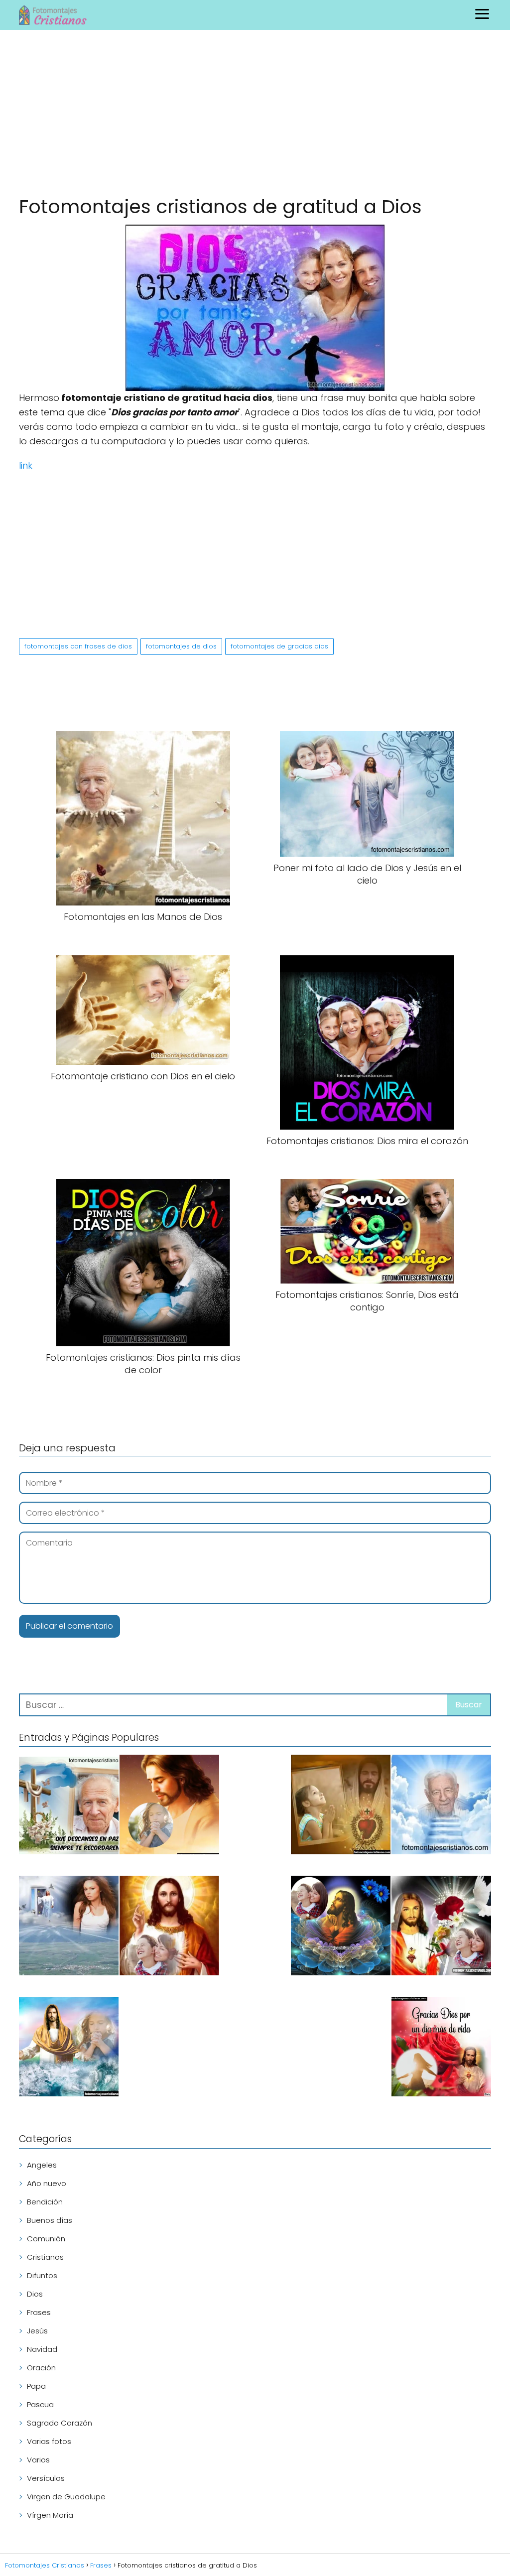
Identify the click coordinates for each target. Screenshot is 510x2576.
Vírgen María (50, 2515)
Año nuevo (47, 2183)
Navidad (42, 2349)
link (26, 465)
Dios (35, 2294)
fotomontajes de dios (181, 646)
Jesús (37, 2331)
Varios (38, 2460)
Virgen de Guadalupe (66, 2497)
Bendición (45, 2202)
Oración (41, 2368)
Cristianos (45, 2257)
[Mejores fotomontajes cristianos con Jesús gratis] (341, 1806)
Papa (36, 2386)
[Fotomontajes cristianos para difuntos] (441, 1806)
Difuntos (42, 2275)
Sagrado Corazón (60, 2423)
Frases (39, 2312)
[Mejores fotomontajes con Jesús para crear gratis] (69, 2048)
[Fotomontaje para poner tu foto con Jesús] (341, 1927)
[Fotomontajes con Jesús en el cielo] (69, 1927)
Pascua (40, 2404)
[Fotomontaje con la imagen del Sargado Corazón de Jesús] (169, 1927)
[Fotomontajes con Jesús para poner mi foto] (169, 1806)
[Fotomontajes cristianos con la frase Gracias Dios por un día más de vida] (441, 2048)
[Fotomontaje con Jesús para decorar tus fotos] (441, 1927)
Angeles (42, 2165)
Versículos (46, 2478)
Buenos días (50, 2220)
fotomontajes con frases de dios (78, 646)
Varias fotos (49, 2441)
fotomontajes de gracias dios (279, 646)
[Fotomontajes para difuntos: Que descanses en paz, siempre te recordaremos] (69, 1806)
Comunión (46, 2239)
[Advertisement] (255, 115)
